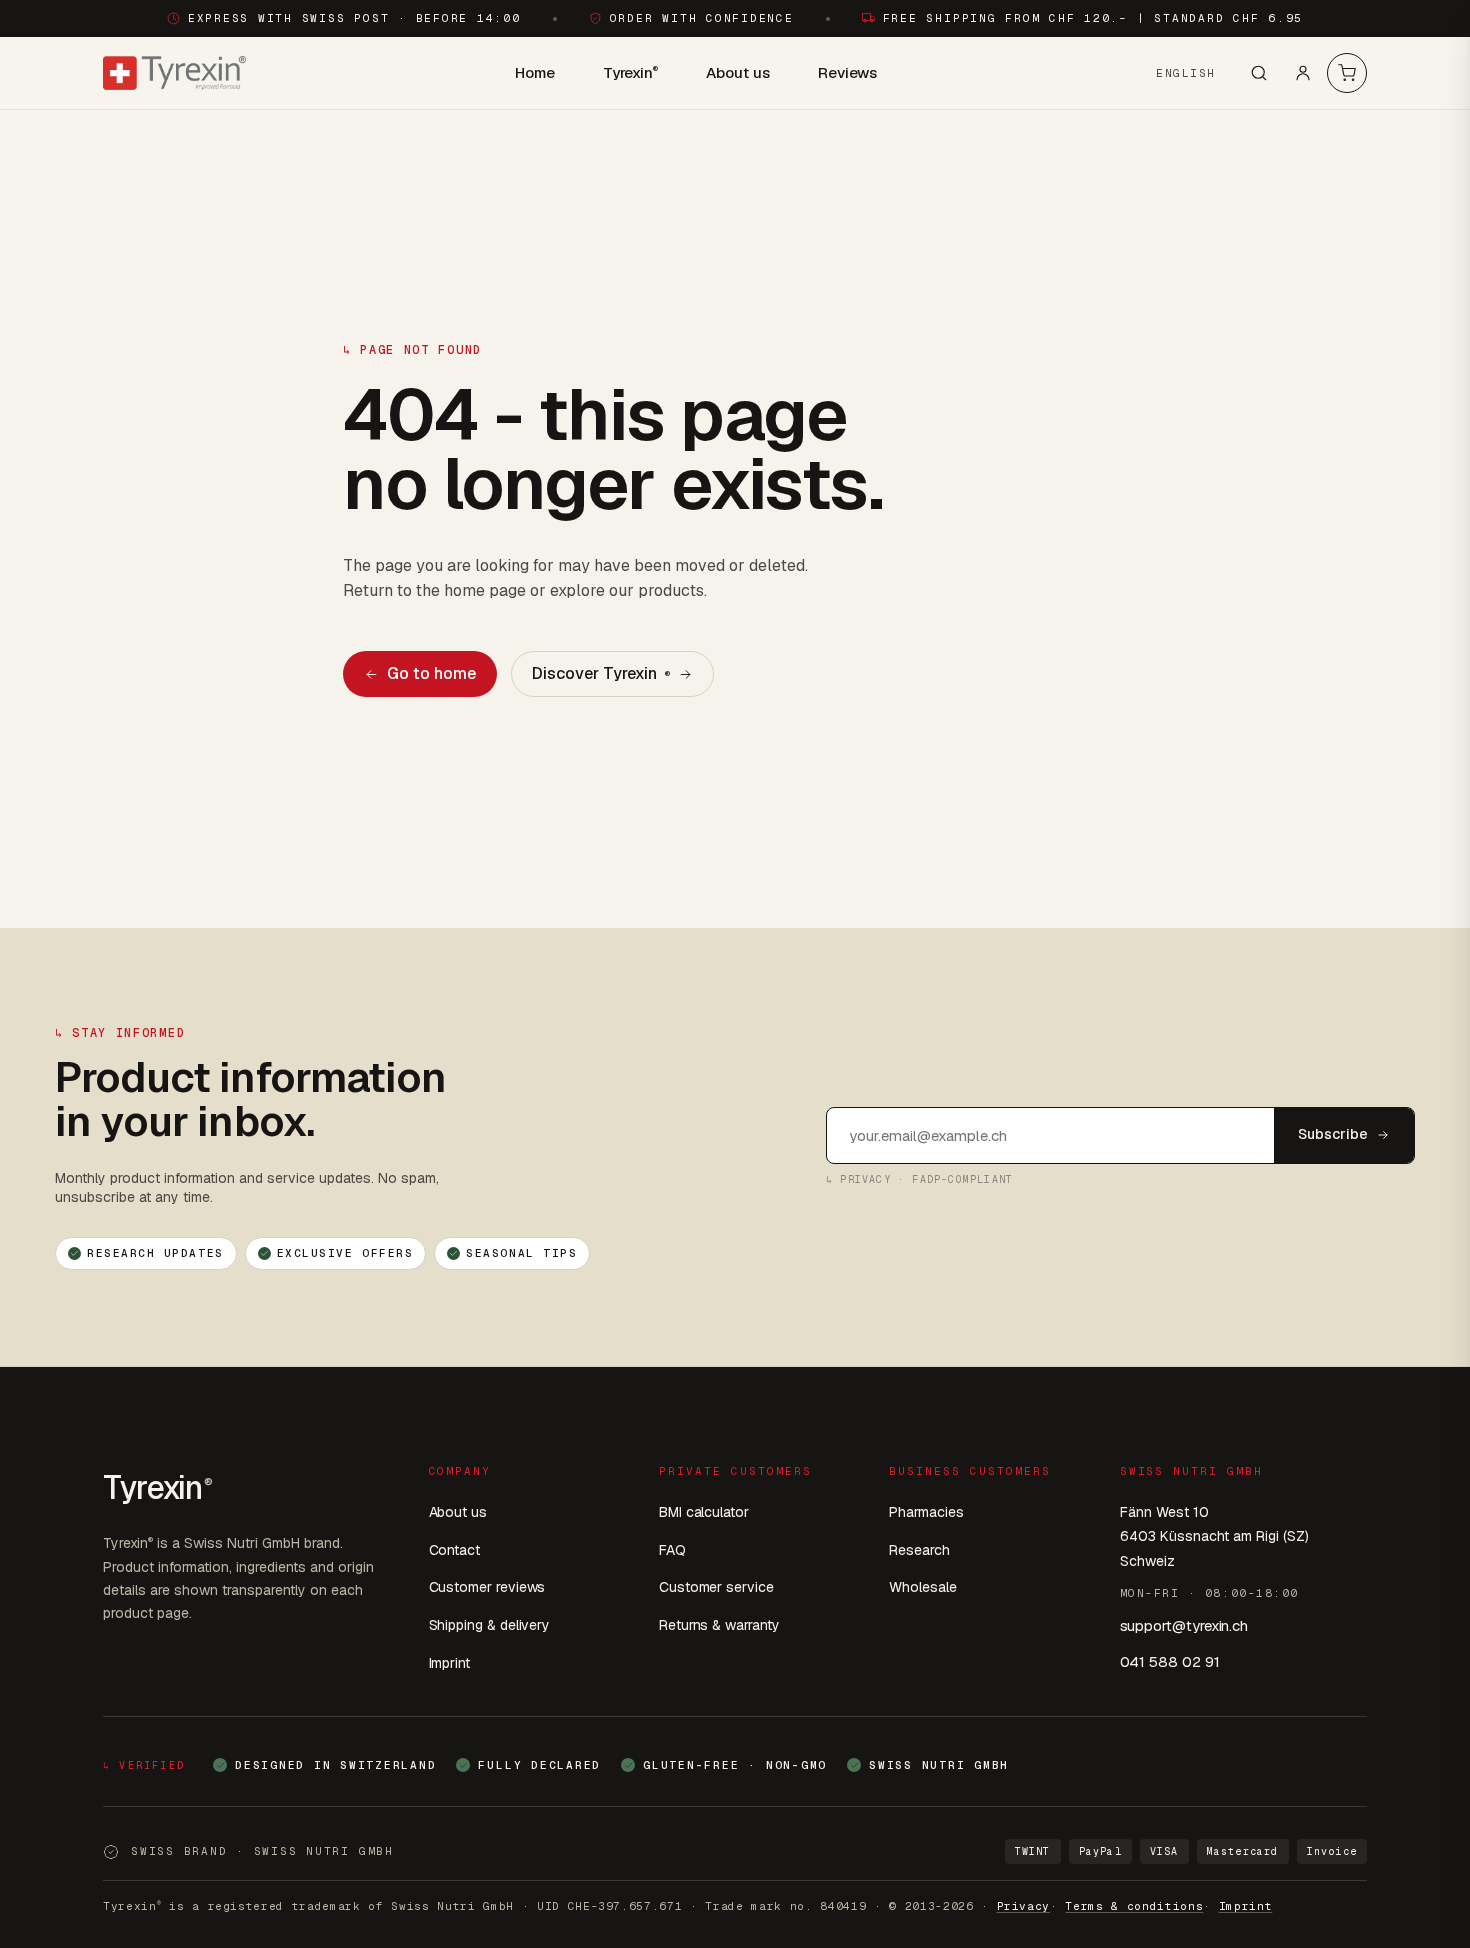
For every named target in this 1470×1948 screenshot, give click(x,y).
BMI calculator (704, 1512)
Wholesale (922, 1587)
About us (737, 72)
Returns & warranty (719, 1625)
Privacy (1024, 1906)
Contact (455, 1550)
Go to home (431, 673)
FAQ (672, 1550)
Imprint (450, 1663)
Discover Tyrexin (601, 673)
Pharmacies (926, 1512)
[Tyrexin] (174, 73)
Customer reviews (487, 1587)
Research (919, 1550)
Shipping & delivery (490, 1625)
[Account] (1303, 73)
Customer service (716, 1587)
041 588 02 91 (1170, 1661)
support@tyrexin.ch (1184, 1625)
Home (535, 72)
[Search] (1259, 73)
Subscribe (1333, 1134)
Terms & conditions (1134, 1906)
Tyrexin (631, 72)
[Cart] (1347, 73)
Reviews (847, 72)
